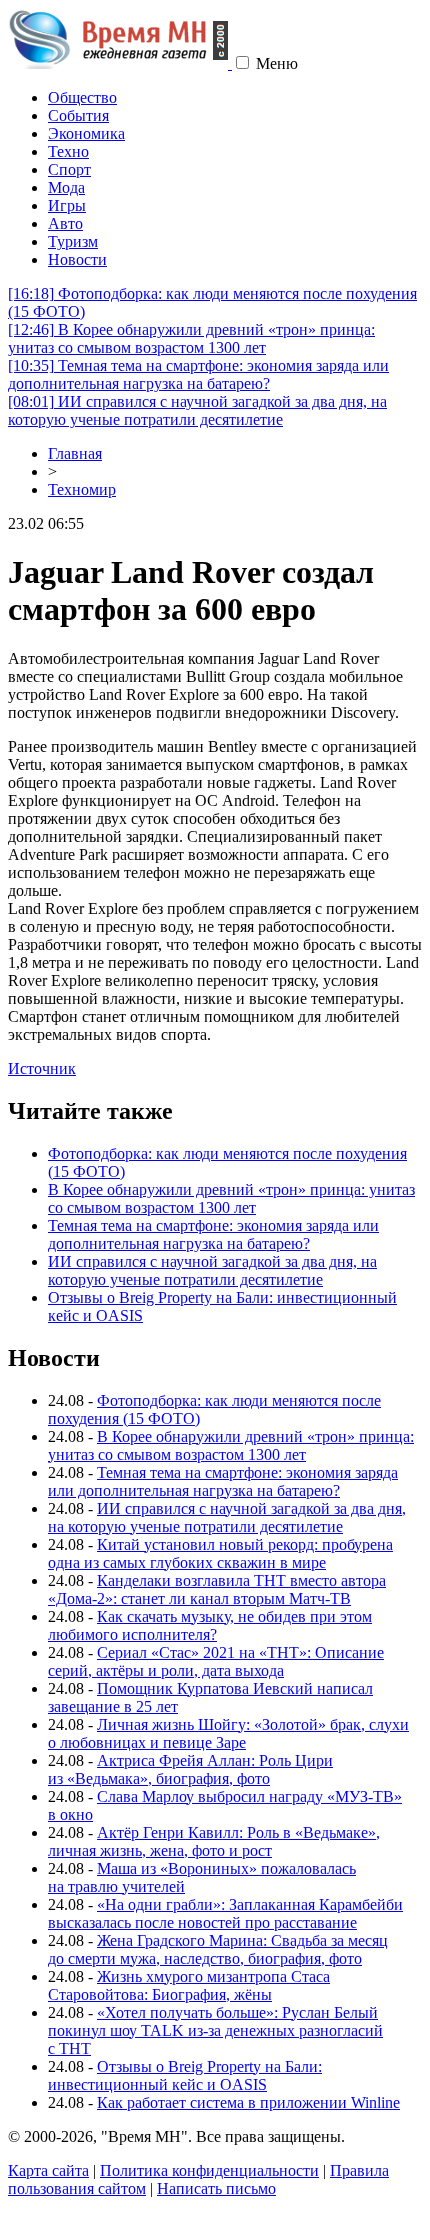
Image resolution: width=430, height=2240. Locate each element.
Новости (77, 259)
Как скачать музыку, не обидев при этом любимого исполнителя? (210, 1625)
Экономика (86, 133)
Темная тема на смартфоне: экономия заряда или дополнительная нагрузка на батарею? (198, 374)
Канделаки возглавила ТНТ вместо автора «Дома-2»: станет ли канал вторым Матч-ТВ (217, 1589)
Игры (67, 205)
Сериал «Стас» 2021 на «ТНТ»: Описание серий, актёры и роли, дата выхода (216, 1661)
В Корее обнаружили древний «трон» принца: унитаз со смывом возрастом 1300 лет (191, 338)
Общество (82, 97)
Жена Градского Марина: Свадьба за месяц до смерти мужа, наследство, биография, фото (218, 1949)
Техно (68, 151)
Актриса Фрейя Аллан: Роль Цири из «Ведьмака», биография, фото (190, 1769)
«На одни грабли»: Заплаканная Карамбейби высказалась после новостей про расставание (225, 1913)
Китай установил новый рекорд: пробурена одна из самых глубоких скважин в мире (220, 1553)
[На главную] (120, 63)
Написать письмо (216, 2188)
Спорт (69, 169)
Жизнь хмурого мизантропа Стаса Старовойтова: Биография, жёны (189, 1985)
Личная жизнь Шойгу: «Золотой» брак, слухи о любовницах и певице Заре (228, 1733)
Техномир (82, 489)
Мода (66, 187)
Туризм (73, 241)
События (78, 115)
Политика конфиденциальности (209, 2170)
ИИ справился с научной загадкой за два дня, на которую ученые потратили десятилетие (197, 410)
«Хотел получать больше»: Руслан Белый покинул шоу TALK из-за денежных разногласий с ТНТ (215, 2030)
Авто (65, 223)
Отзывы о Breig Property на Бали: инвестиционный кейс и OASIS (185, 2075)
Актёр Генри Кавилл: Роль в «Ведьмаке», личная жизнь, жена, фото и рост (214, 1841)
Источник (42, 1068)
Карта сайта (48, 2170)
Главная (75, 453)
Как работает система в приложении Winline (248, 2102)
